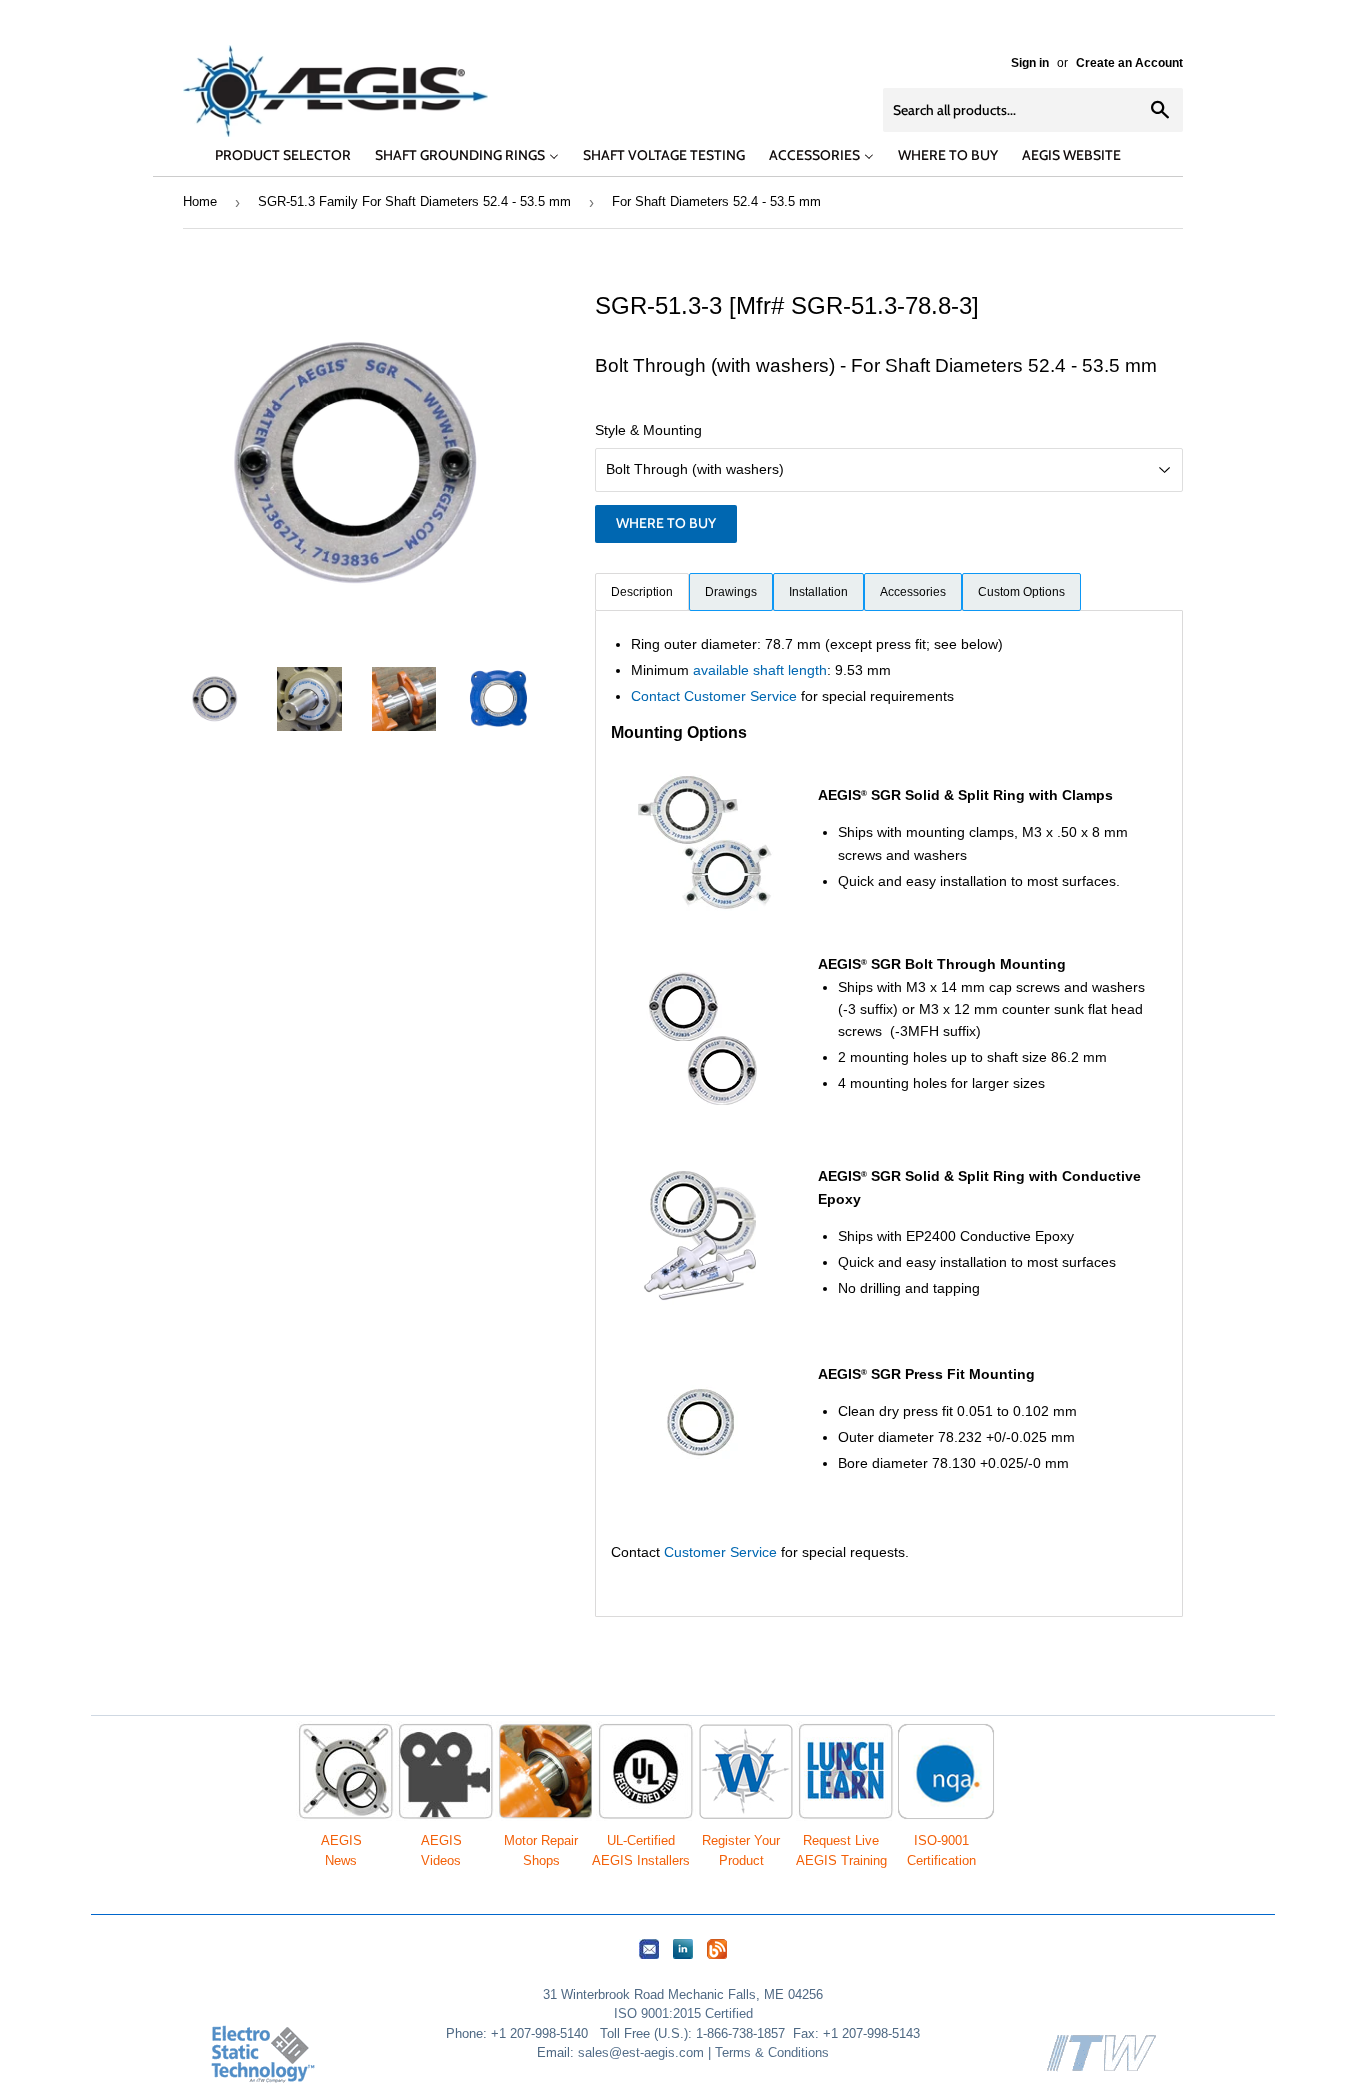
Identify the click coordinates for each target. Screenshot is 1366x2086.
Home (200, 201)
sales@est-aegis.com (641, 2052)
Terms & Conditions (772, 2052)
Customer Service (720, 1552)
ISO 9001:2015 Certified (683, 2013)
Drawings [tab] (731, 592)
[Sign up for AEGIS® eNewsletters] (649, 1959)
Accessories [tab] (913, 592)
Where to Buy (666, 523)
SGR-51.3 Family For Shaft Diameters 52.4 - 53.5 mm (414, 201)
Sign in (1030, 63)
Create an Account (1129, 63)
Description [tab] (642, 592)
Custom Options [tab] (1021, 592)
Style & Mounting (648, 430)
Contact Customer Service (714, 696)
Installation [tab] (818, 592)
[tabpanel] (889, 1113)
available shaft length (760, 670)
